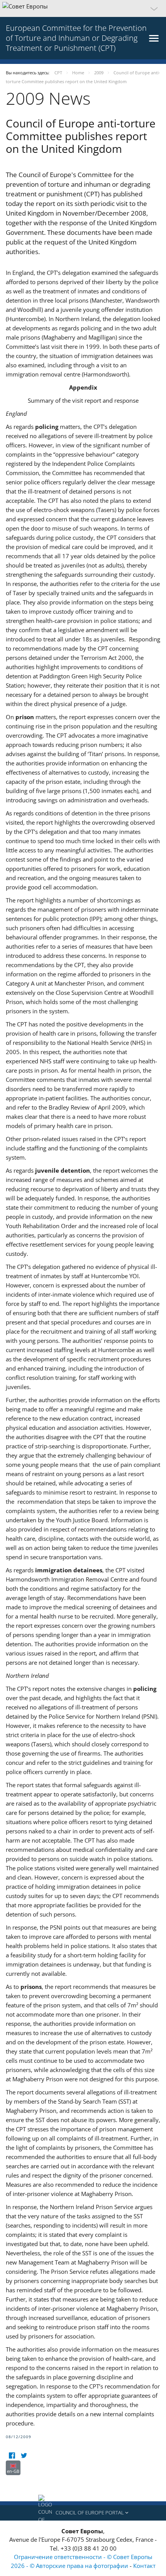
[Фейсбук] (12, 2456)
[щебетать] (24, 2456)
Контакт (144, 2566)
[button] (83, 8)
